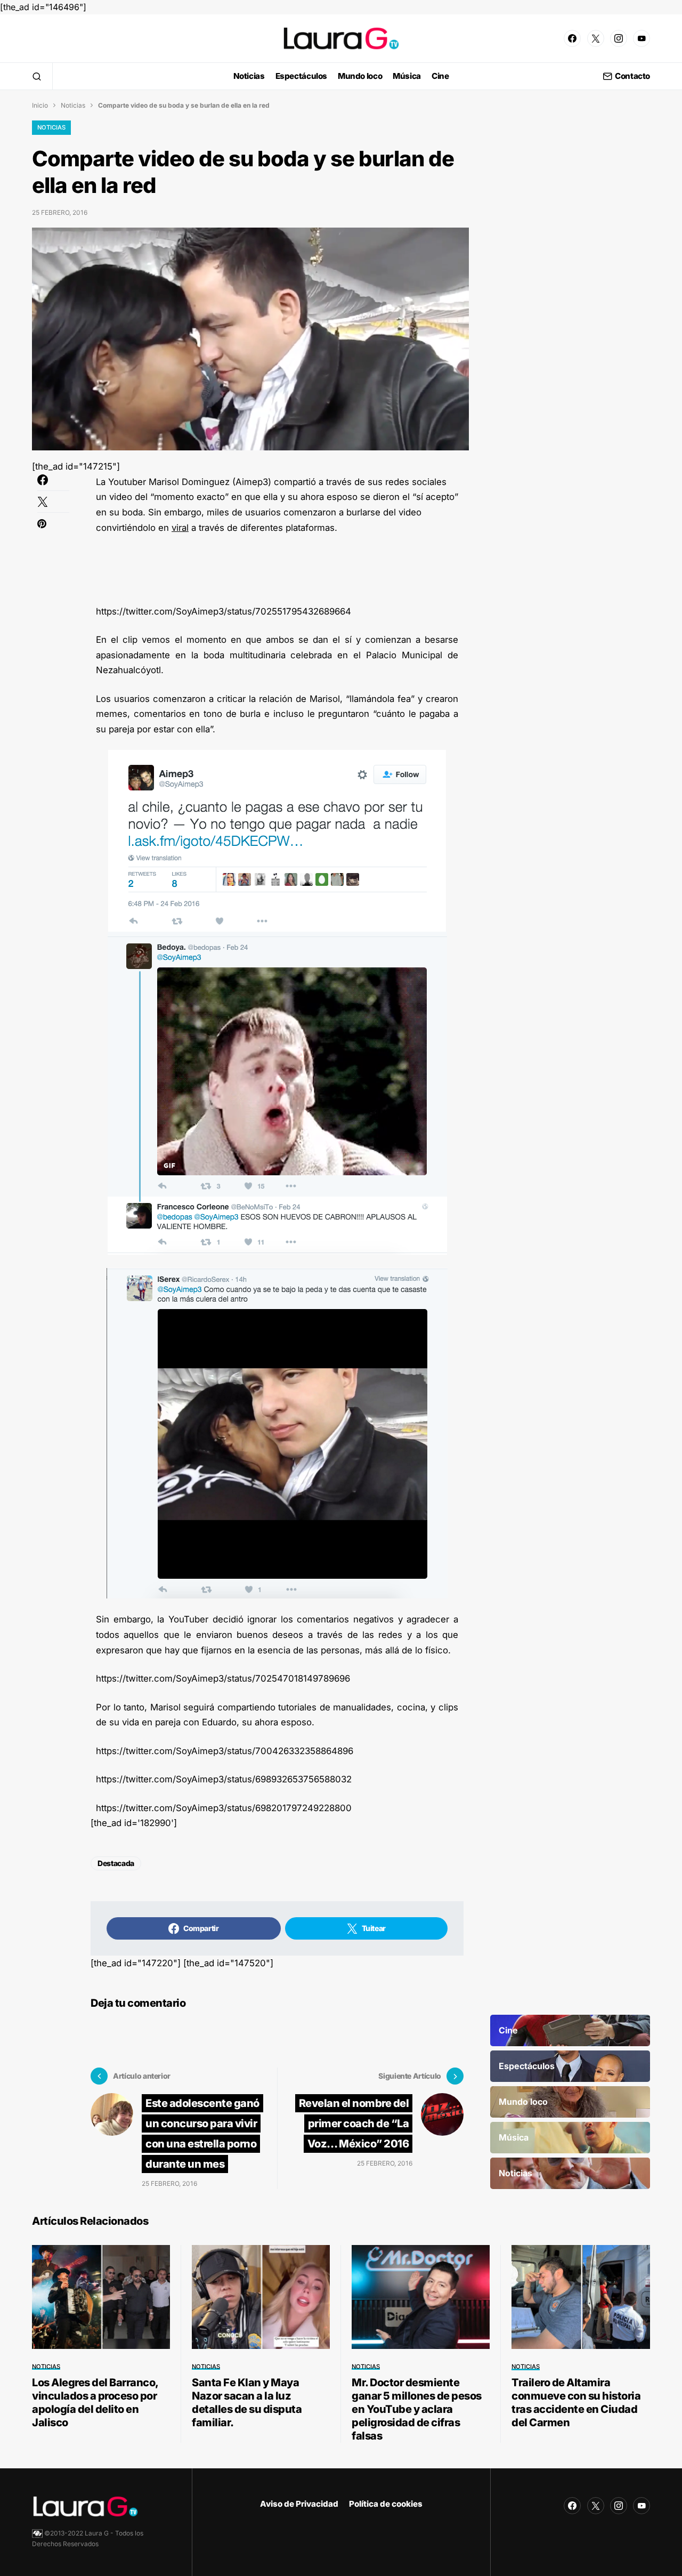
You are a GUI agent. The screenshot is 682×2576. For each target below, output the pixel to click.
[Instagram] (619, 38)
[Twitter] (596, 38)
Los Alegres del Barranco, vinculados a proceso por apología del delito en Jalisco (95, 2403)
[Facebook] (572, 38)
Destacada (116, 1863)
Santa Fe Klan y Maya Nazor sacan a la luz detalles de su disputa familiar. (247, 2403)
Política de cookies (386, 2504)
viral (180, 528)
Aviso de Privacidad (299, 2504)
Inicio (40, 105)
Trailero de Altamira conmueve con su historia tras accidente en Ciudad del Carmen (576, 2403)
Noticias (73, 105)
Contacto (632, 76)
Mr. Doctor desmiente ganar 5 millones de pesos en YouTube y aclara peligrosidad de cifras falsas (417, 2409)
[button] (37, 76)
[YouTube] (642, 38)
